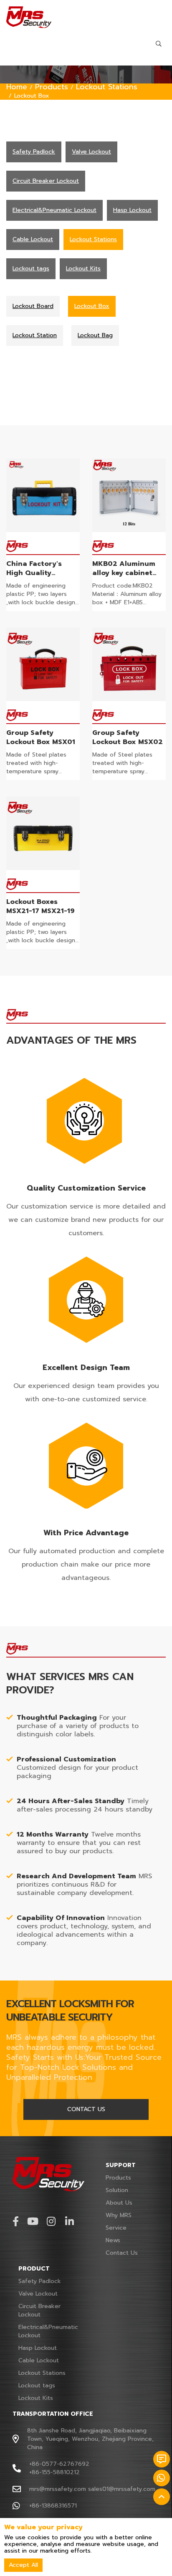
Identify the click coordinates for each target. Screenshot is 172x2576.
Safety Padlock (40, 2281)
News (113, 2240)
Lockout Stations (107, 87)
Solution (117, 2190)
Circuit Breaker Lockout (39, 2310)
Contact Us (122, 2253)
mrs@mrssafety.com (58, 2489)
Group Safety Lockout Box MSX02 (128, 737)
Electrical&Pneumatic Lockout (48, 2331)
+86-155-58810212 (54, 2472)
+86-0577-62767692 (59, 2464)
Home (17, 87)
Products (52, 87)
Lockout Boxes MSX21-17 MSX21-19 (40, 906)
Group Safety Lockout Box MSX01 (41, 737)
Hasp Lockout (38, 2348)
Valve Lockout (38, 2294)
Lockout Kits (36, 2398)
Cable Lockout (39, 2360)
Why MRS (119, 2215)
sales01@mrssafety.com (122, 2489)
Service (116, 2228)
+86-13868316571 (53, 2506)
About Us (119, 2203)
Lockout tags (37, 2386)
